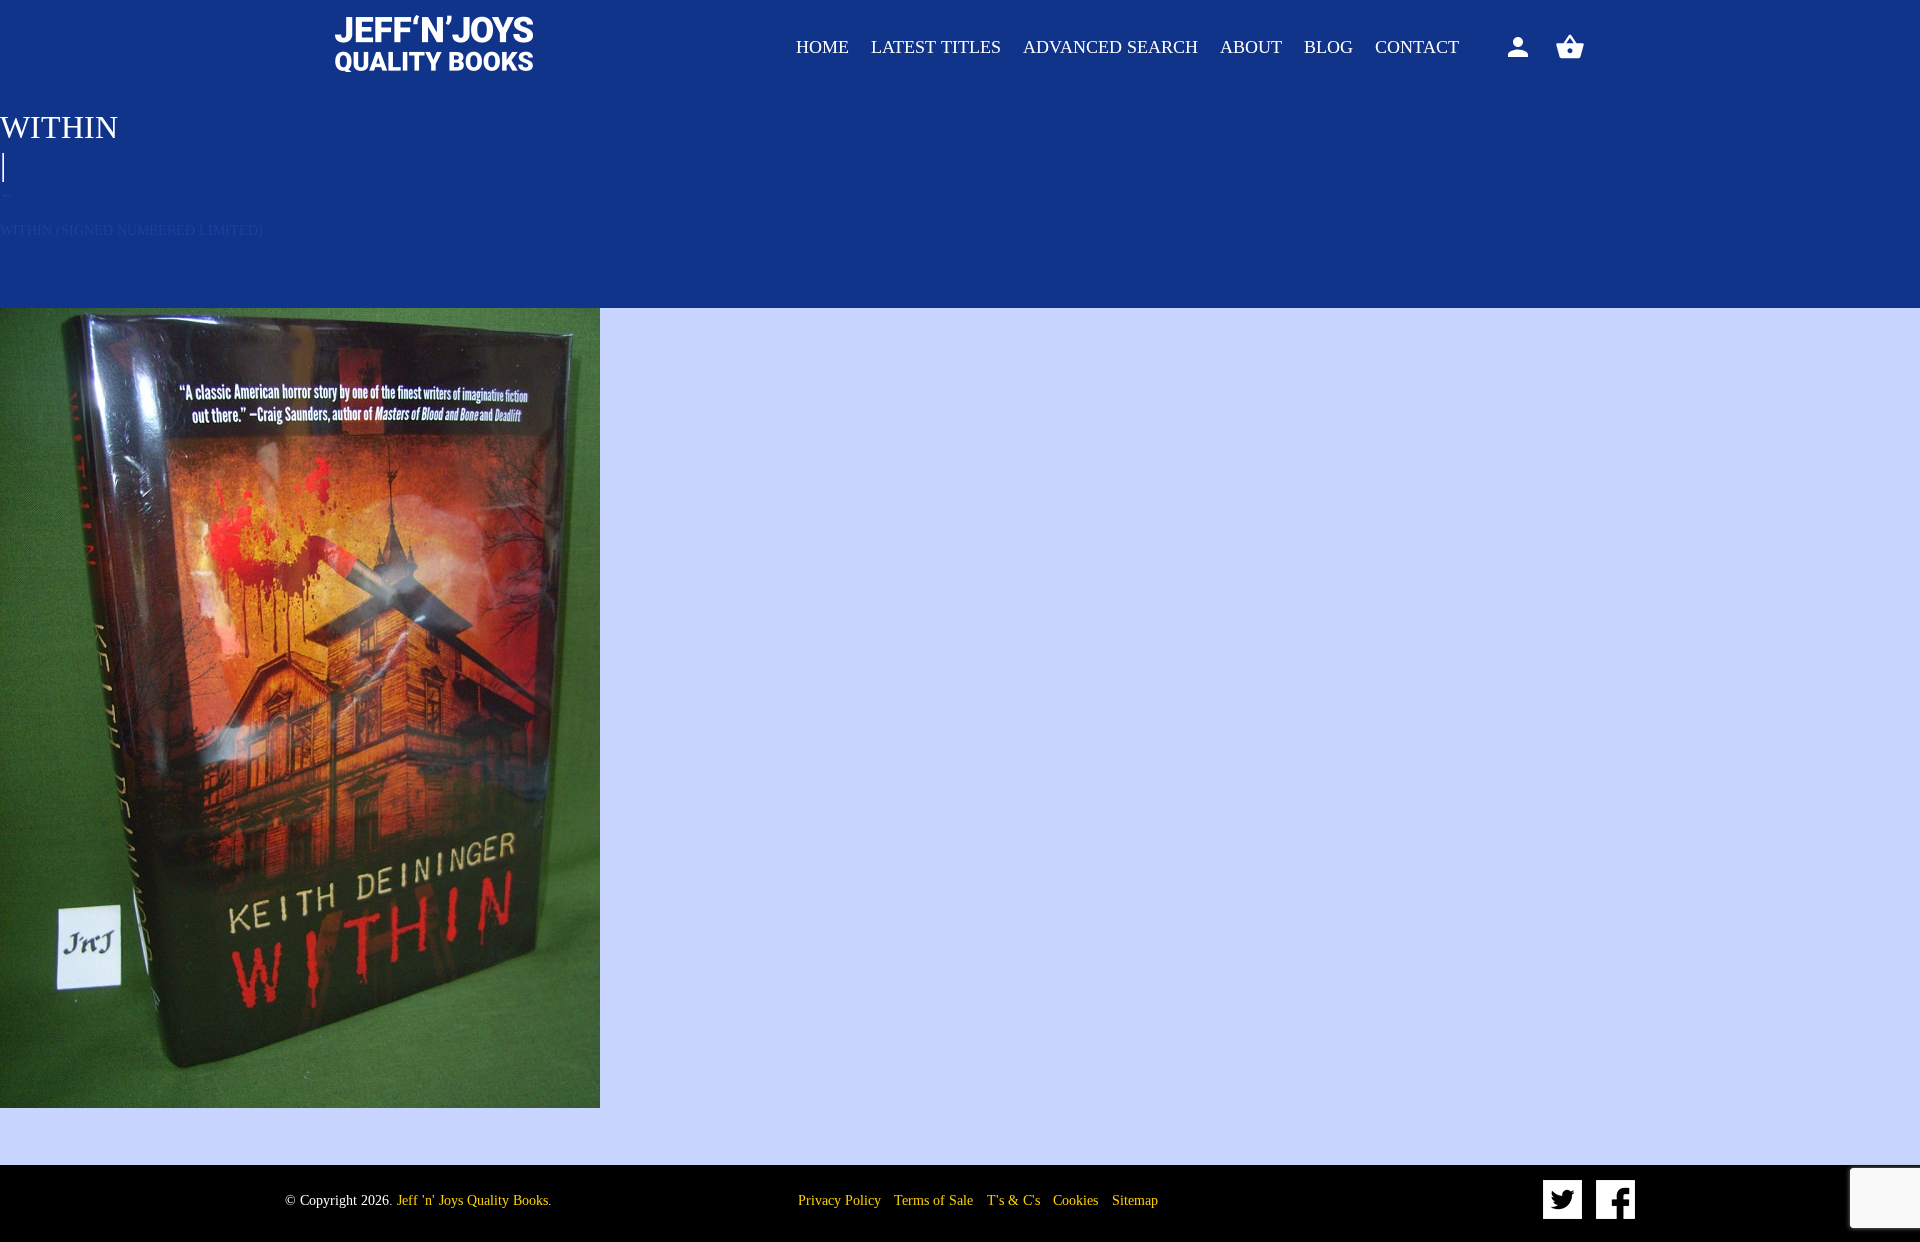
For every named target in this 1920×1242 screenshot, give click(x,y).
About (1251, 47)
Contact (1417, 47)
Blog (1328, 47)
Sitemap (1135, 1200)
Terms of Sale (933, 1200)
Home (822, 47)
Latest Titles (936, 47)
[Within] (300, 1103)
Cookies (1075, 1200)
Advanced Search (1110, 47)
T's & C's (1013, 1200)
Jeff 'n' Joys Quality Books (472, 1200)
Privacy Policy (839, 1200)
